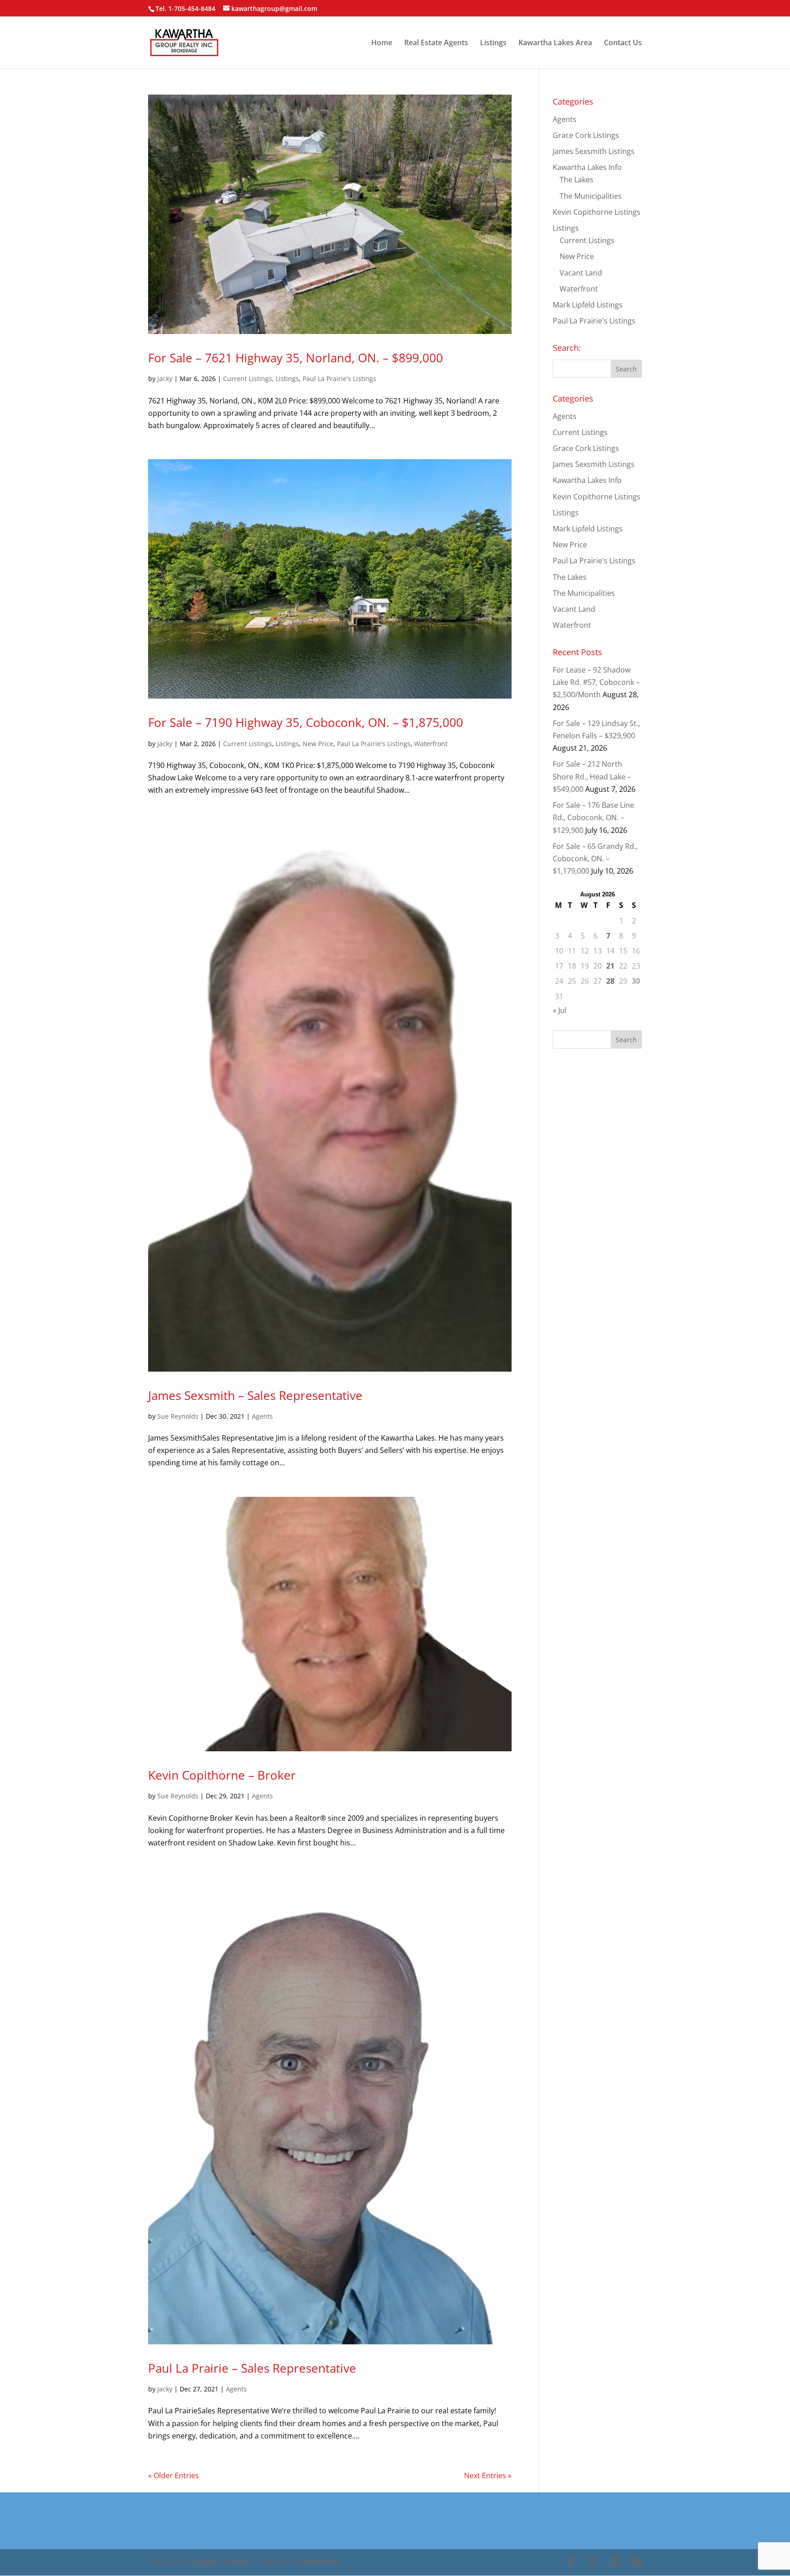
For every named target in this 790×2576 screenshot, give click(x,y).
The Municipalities (591, 196)
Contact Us (623, 43)
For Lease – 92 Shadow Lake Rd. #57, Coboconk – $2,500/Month (596, 682)
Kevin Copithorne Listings (597, 212)
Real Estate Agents (436, 43)
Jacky (165, 379)
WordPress (320, 2562)
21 (610, 966)
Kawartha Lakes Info (587, 167)
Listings (493, 43)
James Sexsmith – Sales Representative (255, 1395)
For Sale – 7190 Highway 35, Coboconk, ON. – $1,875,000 (306, 722)
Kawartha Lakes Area (555, 43)
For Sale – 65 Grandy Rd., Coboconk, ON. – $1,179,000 (595, 859)
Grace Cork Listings (586, 135)
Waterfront (431, 744)
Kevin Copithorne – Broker (222, 1775)
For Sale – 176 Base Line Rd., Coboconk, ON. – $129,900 (593, 817)
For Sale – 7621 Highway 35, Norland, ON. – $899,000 (296, 358)
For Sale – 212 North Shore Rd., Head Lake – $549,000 (592, 776)
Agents (262, 1416)
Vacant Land (581, 273)
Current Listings (248, 379)
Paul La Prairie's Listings (339, 379)
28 (610, 981)
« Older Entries (173, 2475)
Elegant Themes (221, 2562)
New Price (318, 744)
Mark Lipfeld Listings (588, 305)
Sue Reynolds (178, 1416)
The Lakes (576, 180)
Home (382, 43)
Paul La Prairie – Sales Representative (252, 2368)
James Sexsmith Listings (594, 151)
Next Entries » (488, 2475)
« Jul (560, 1010)
